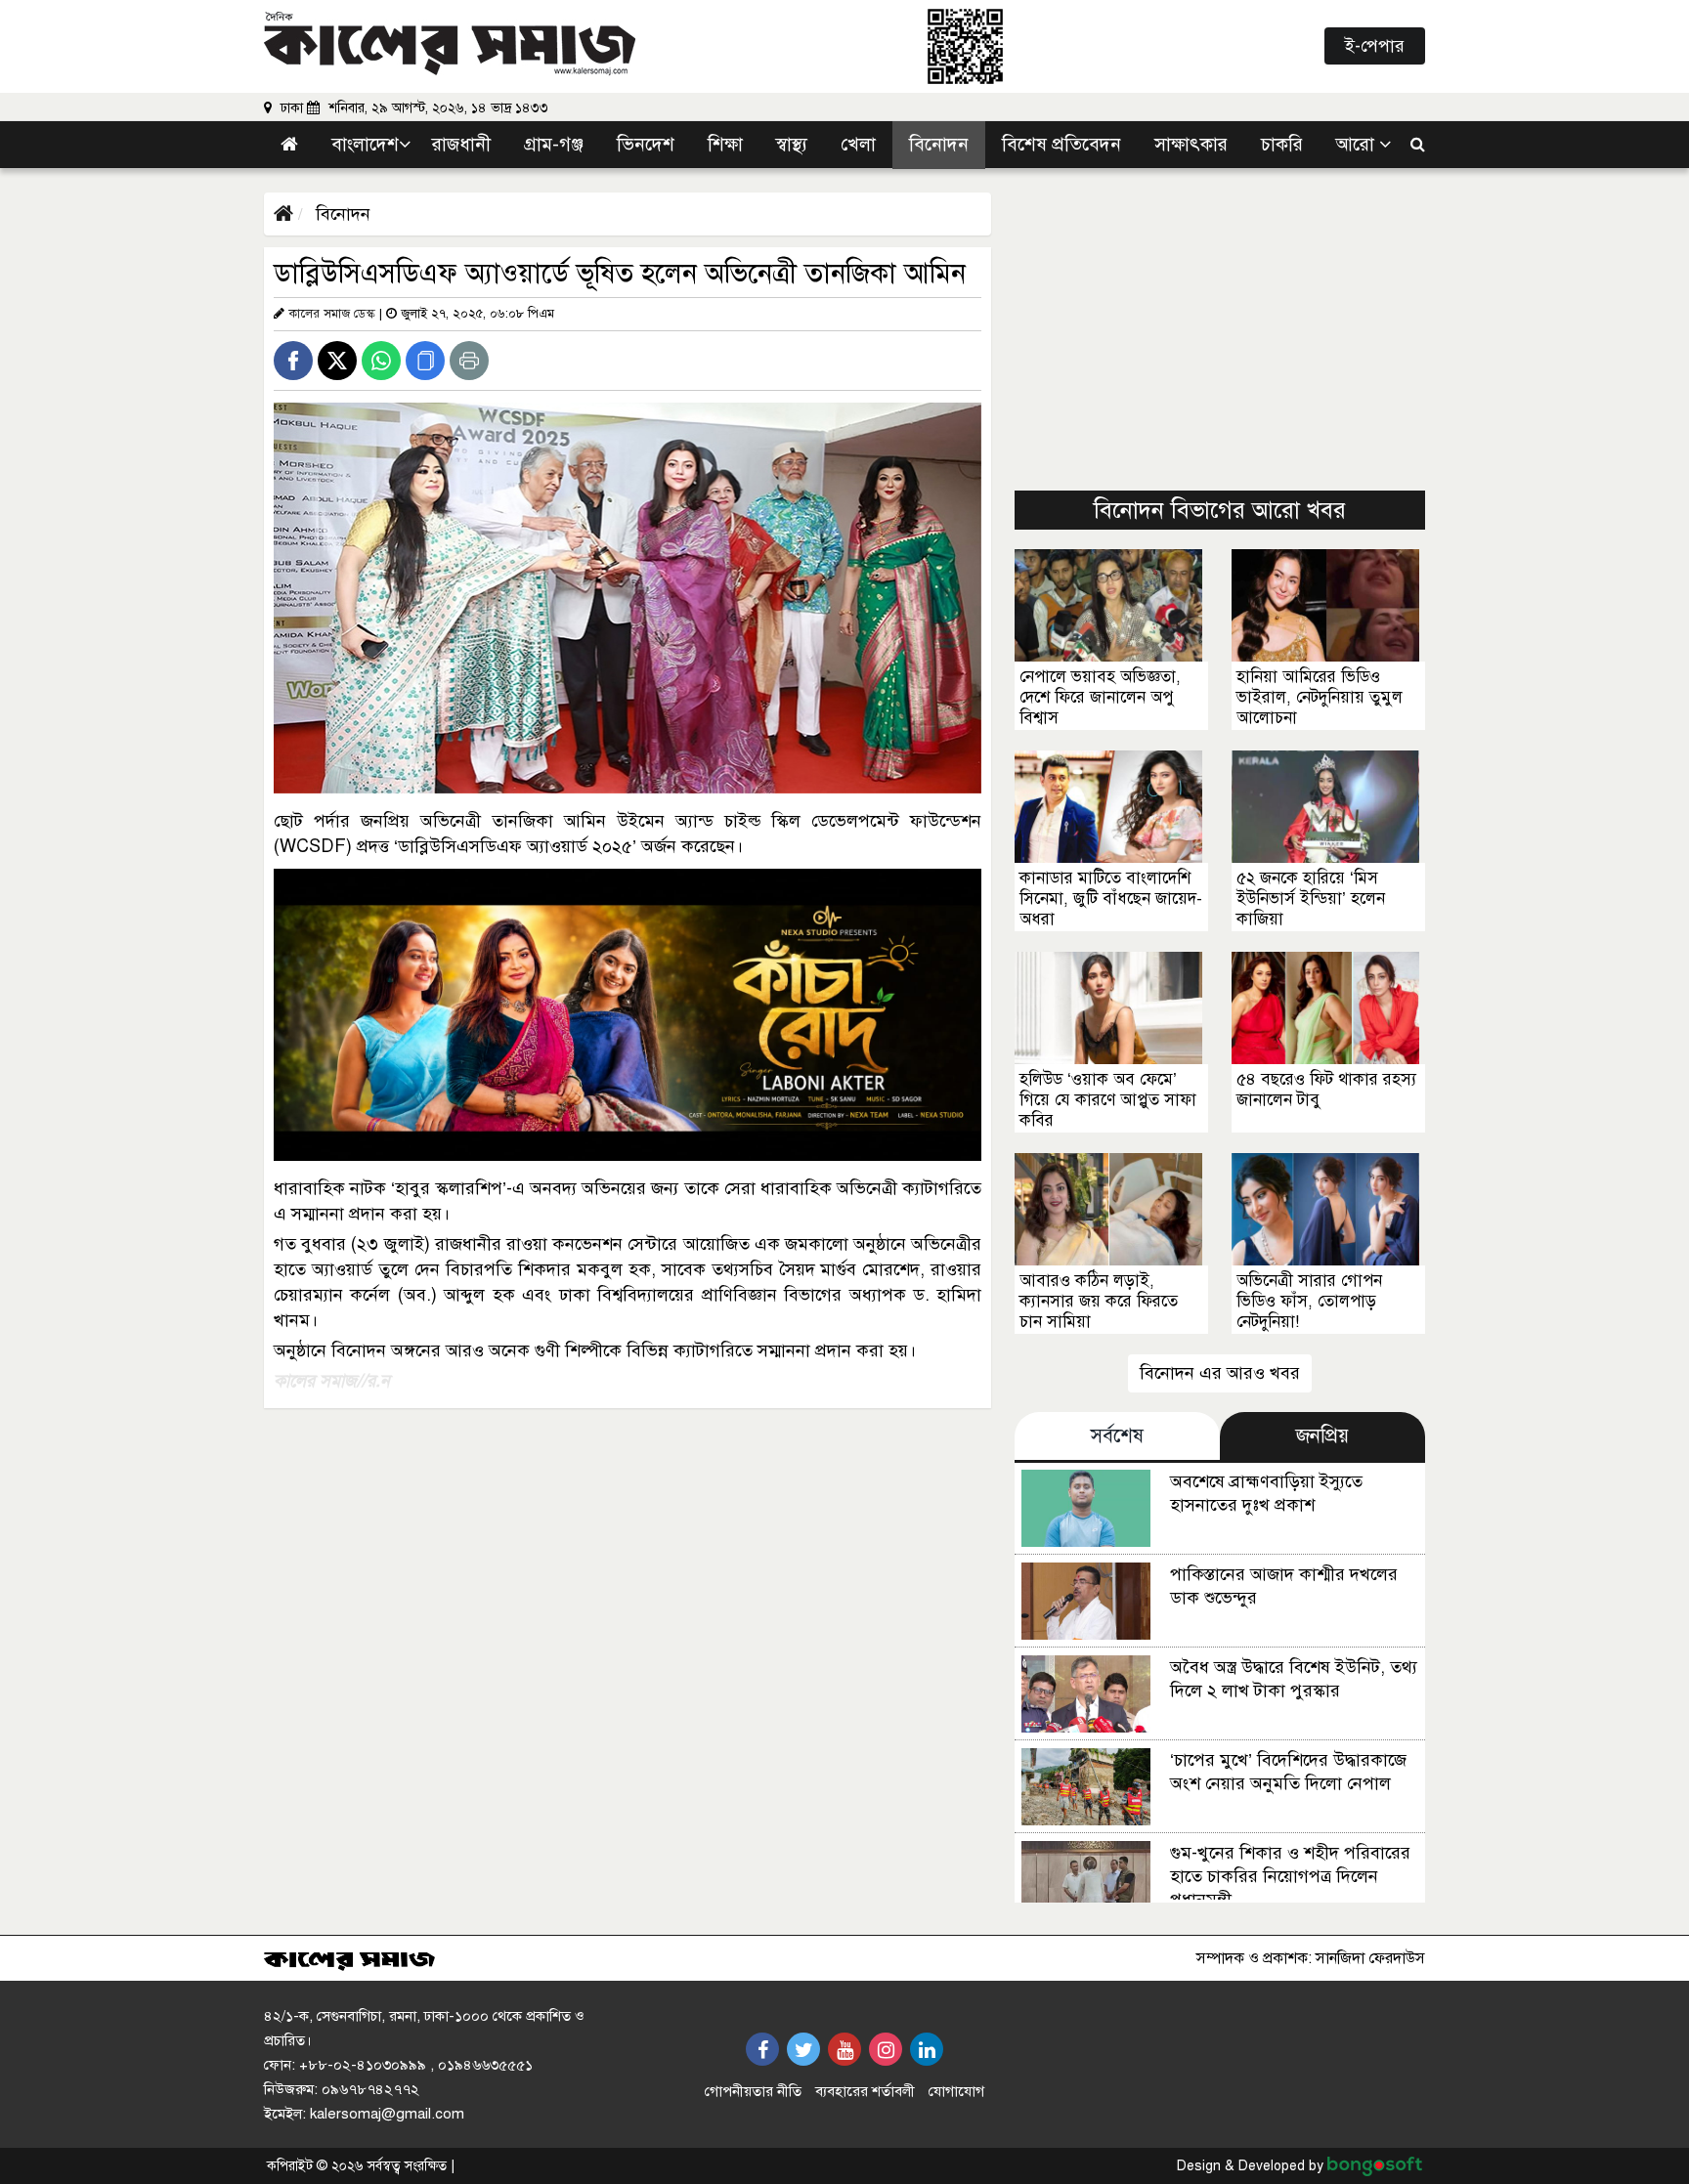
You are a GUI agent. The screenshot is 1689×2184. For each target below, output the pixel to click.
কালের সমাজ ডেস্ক (332, 314)
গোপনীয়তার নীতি (753, 2091)
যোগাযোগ (956, 2091)
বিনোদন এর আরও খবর (1220, 1373)
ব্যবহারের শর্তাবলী (865, 2091)
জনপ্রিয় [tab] (1322, 1436)
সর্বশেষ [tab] (1117, 1436)
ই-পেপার (1375, 46)
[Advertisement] (1220, 329)
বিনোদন (341, 214)
